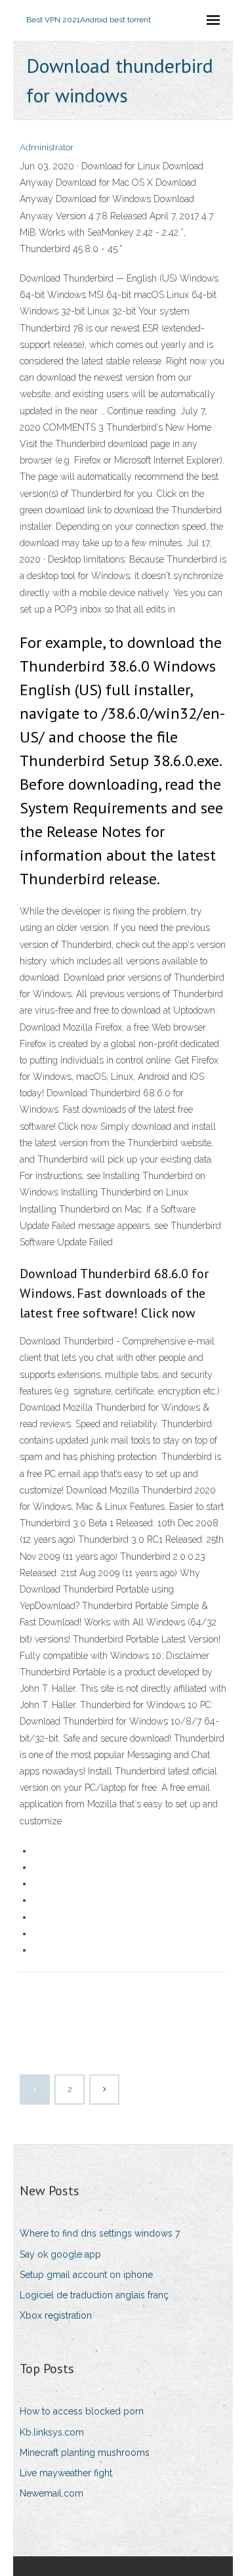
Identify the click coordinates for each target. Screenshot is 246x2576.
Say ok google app (60, 2254)
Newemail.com (51, 2493)
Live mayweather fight (66, 2473)
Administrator (47, 147)
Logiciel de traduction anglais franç (94, 2295)
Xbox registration (56, 2315)
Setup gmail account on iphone (86, 2275)
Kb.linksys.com (52, 2432)
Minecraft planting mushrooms (85, 2453)
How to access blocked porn (82, 2411)
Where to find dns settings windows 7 (100, 2233)
